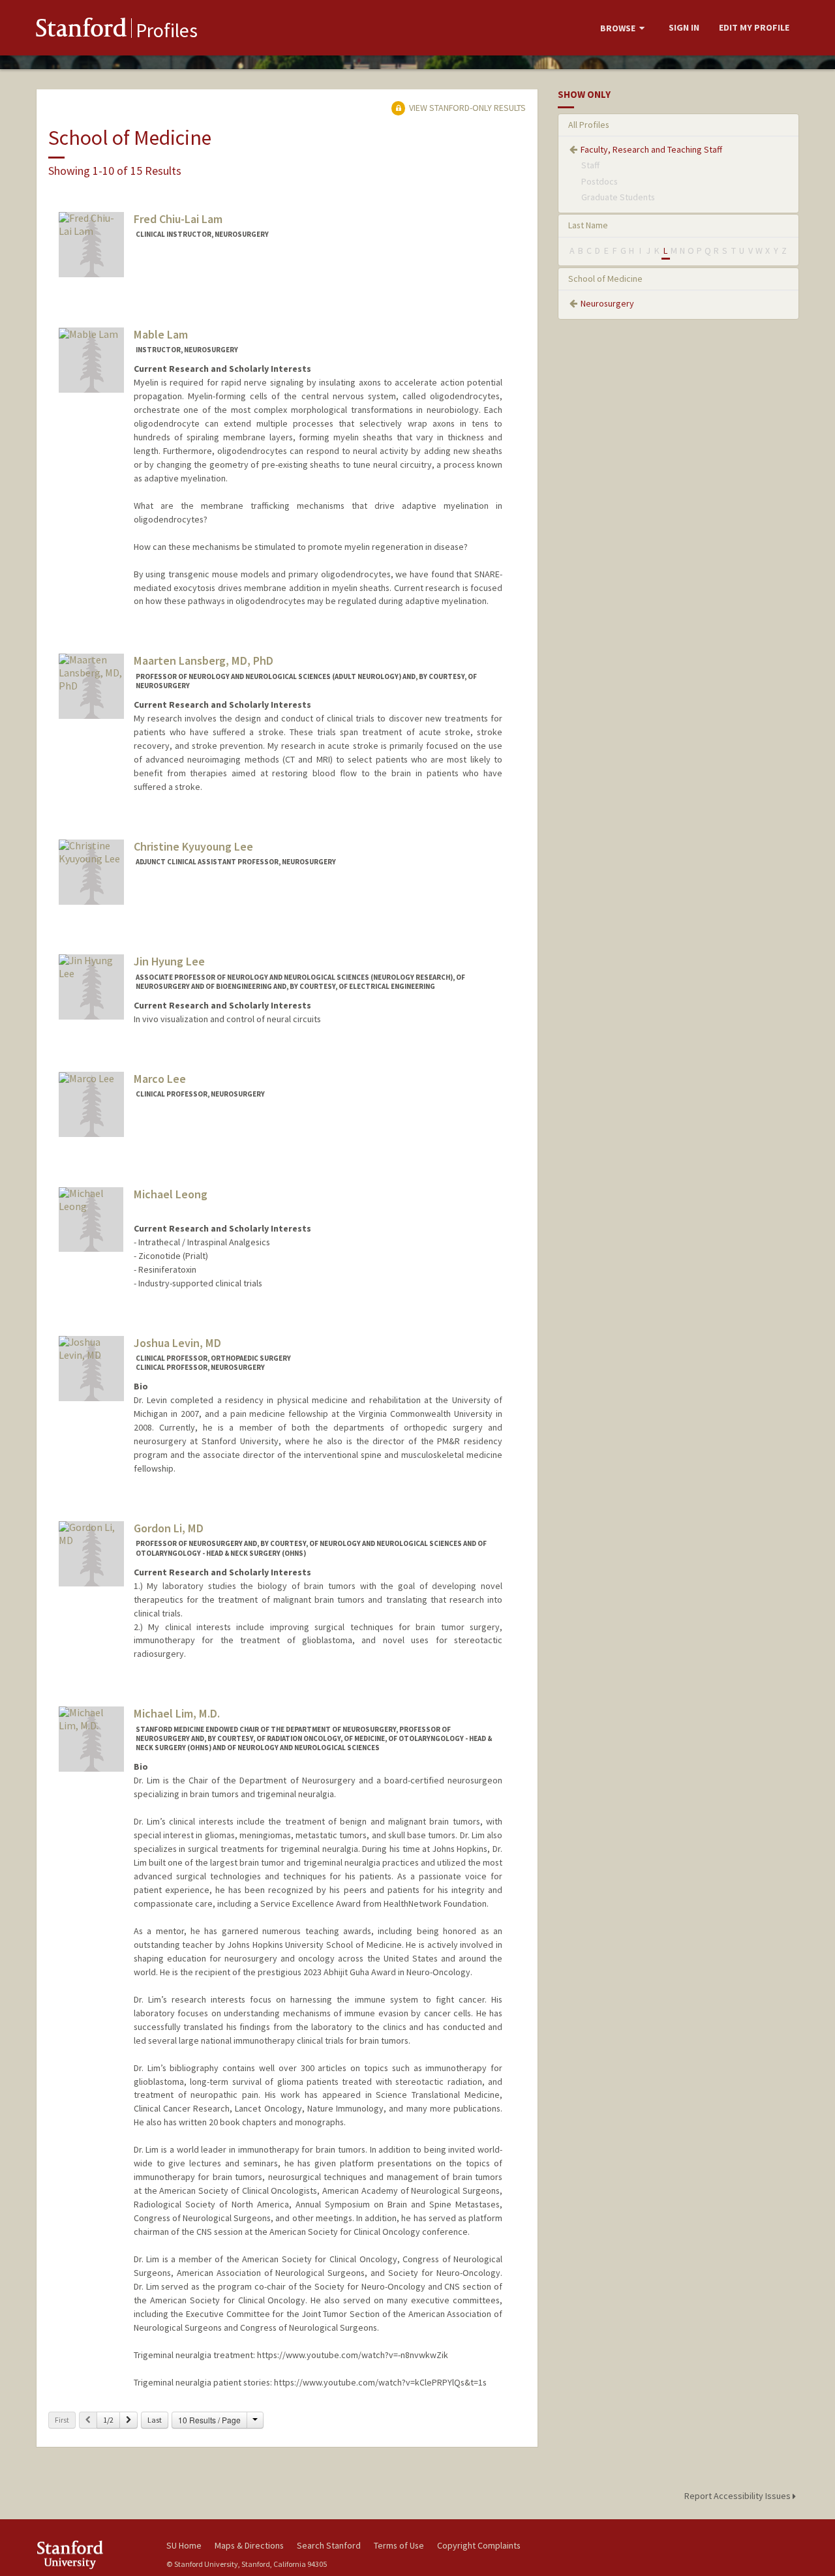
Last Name (588, 225)
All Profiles (589, 125)
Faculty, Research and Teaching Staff (651, 149)
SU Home (184, 2545)
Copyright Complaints (479, 2545)
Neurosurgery (607, 303)
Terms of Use (399, 2545)
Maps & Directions (249, 2545)
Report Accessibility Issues (738, 2496)
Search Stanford (329, 2545)
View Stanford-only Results (466, 108)
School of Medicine (605, 279)
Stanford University (91, 2555)
